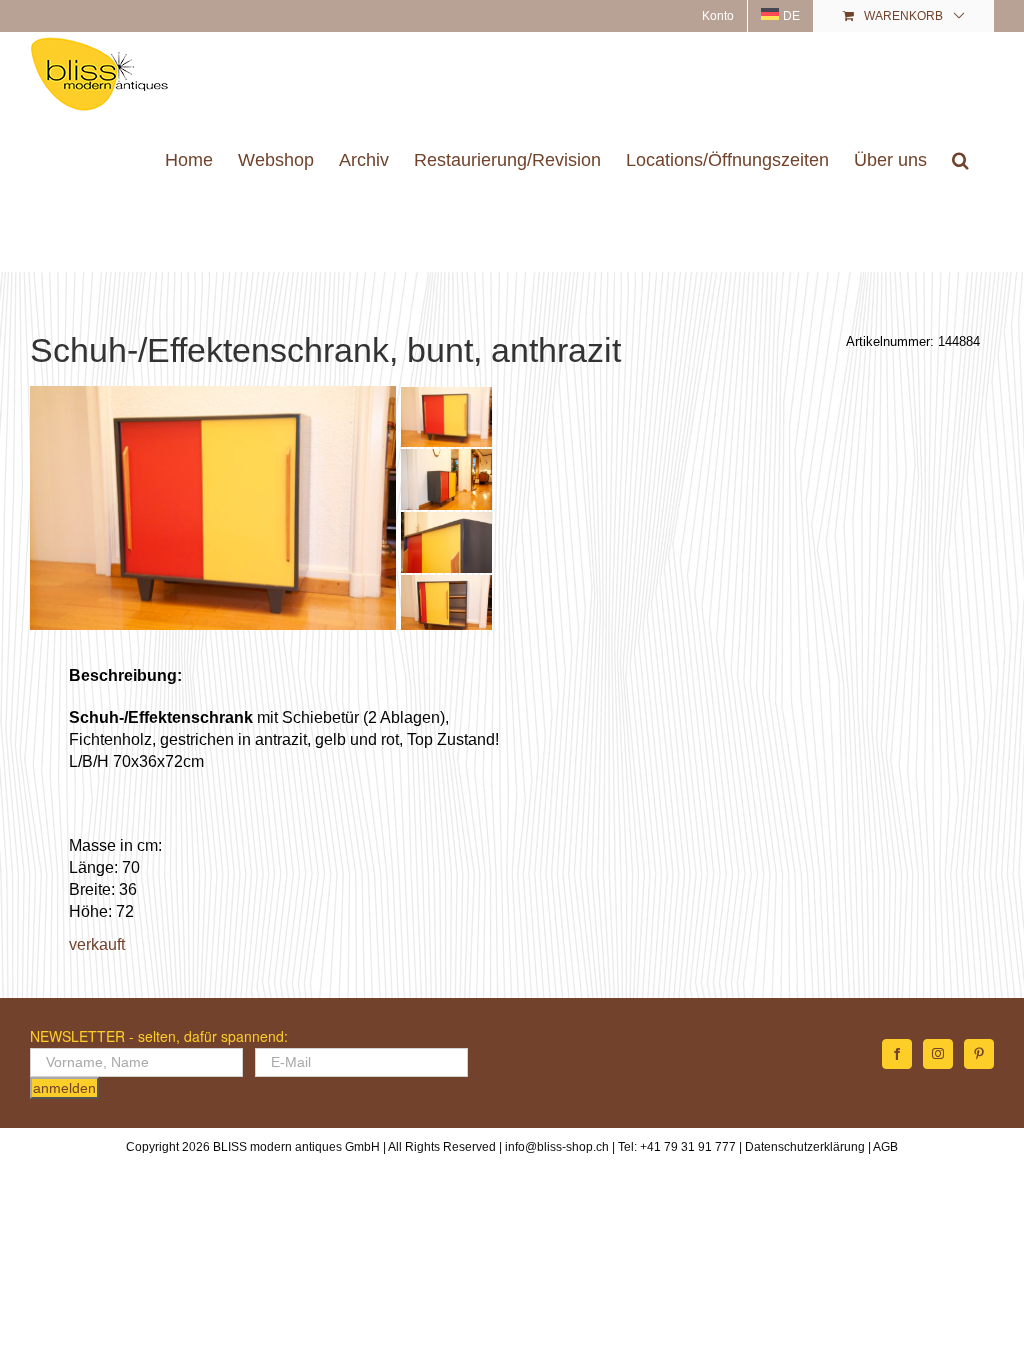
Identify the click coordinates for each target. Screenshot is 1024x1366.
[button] (960, 159)
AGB (885, 1147)
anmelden (64, 1088)
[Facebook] (897, 1054)
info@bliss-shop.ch (557, 1147)
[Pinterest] (979, 1054)
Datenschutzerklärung (805, 1147)
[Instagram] (938, 1054)
